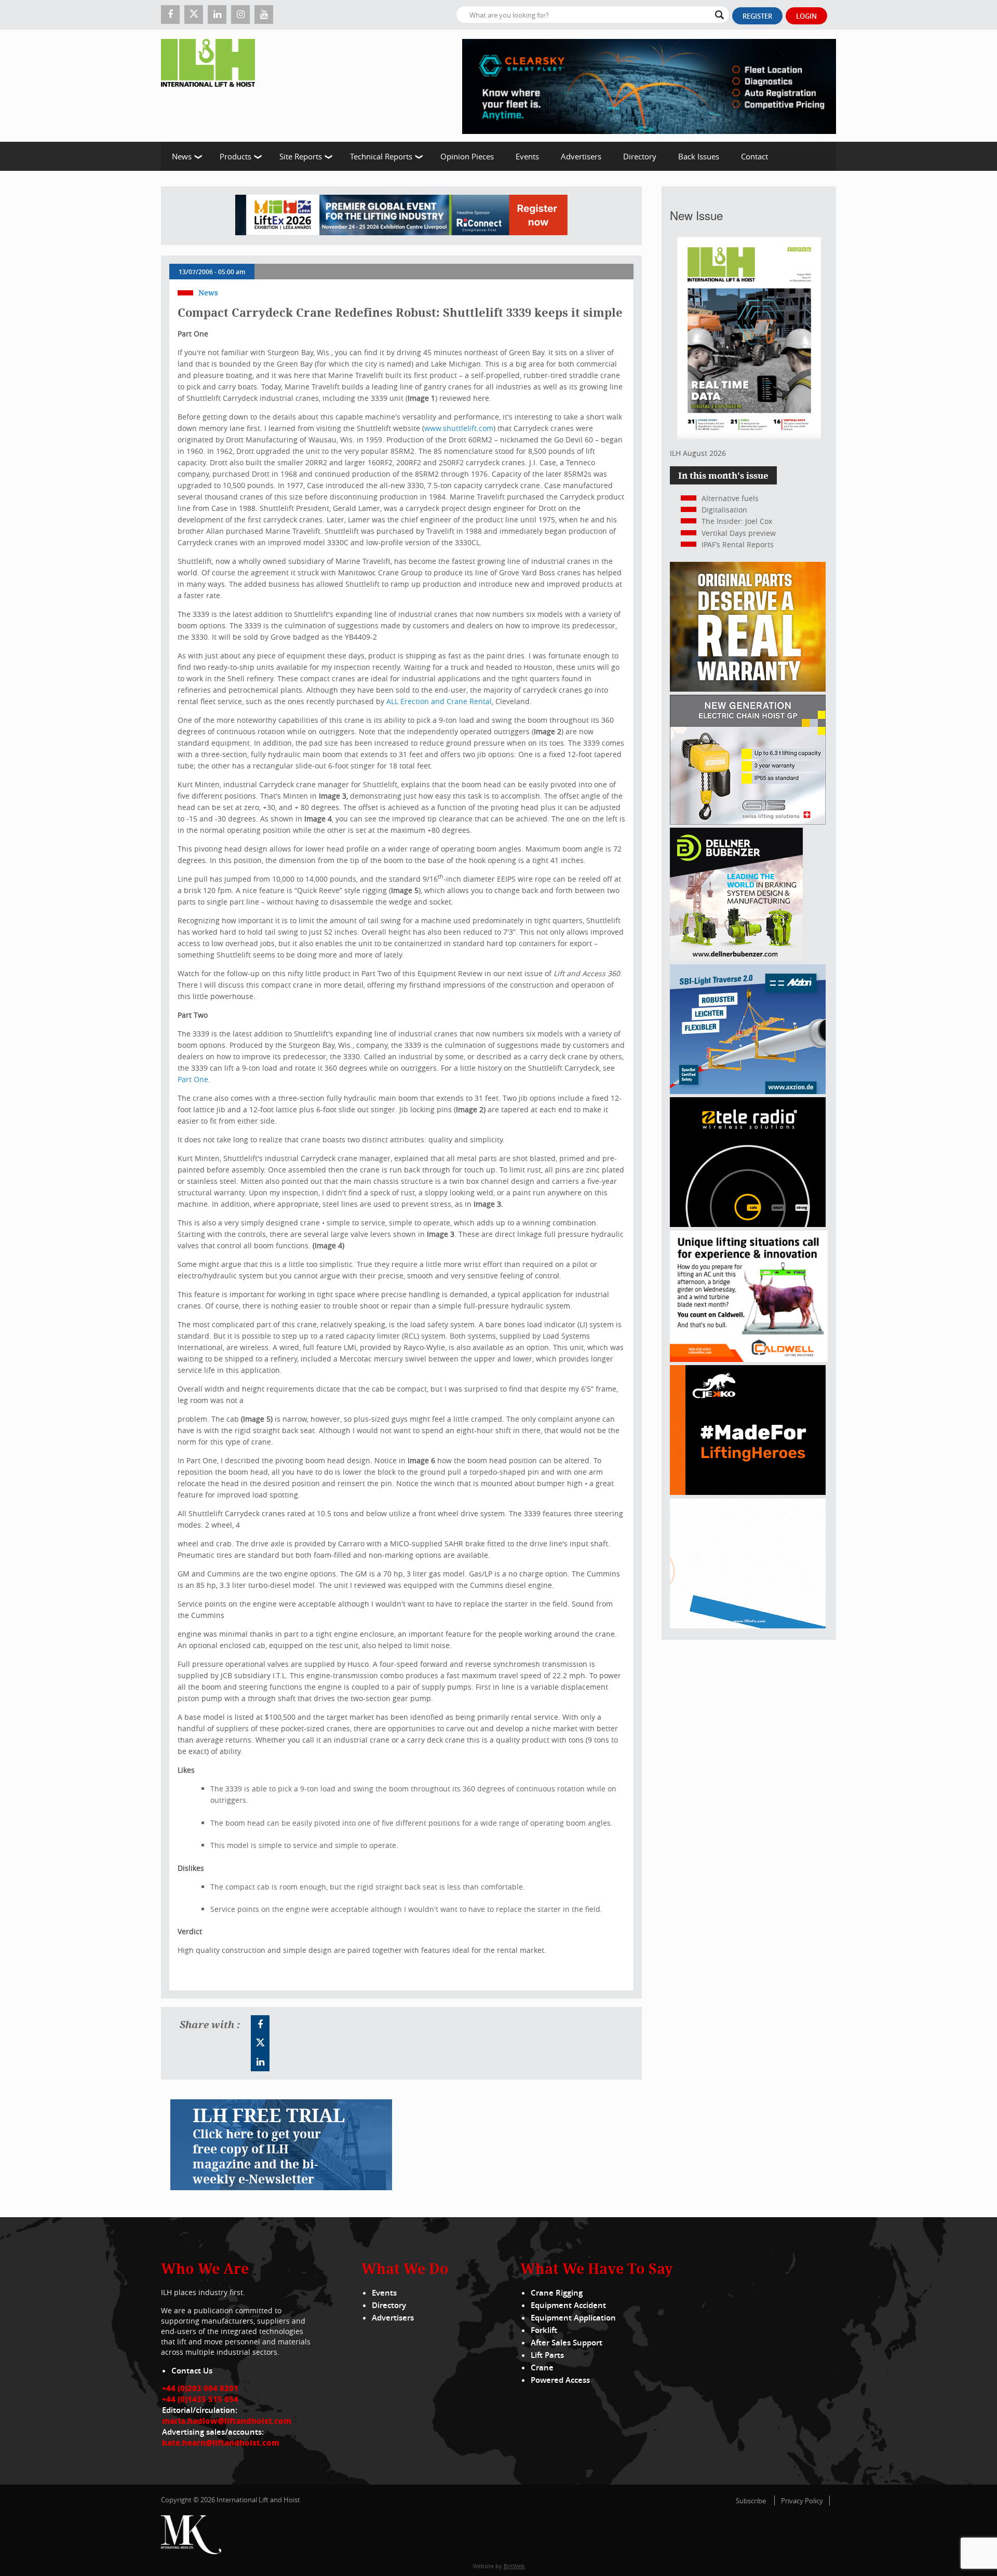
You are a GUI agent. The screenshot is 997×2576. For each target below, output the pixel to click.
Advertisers (581, 156)
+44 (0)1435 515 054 (200, 2399)
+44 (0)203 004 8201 (200, 2388)
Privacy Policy (802, 2501)
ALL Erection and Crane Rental (439, 701)
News (182, 156)
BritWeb (514, 2566)
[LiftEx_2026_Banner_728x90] (401, 216)
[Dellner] (736, 958)
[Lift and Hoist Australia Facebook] (260, 2025)
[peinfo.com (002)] (748, 1626)
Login (806, 16)
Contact (755, 156)
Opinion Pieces (467, 156)
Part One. (194, 1079)
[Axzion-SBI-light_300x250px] (748, 1091)
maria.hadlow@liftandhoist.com (227, 2421)
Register (757, 16)
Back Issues (699, 156)
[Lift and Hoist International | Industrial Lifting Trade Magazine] (212, 86)
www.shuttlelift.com (459, 428)
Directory (640, 156)
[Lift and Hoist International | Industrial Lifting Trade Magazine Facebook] (170, 15)
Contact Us (192, 2371)
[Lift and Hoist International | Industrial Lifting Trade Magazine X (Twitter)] (194, 15)
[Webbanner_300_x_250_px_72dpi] (748, 1224)
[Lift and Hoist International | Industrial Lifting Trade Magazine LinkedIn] (217, 15)
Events (527, 156)
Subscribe (751, 2501)
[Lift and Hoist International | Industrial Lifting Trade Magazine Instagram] (240, 15)
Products (235, 156)
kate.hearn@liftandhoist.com (221, 2443)
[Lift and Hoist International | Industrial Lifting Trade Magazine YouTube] (264, 15)
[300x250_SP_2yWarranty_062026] (748, 689)
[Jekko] (748, 1492)
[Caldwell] (749, 1359)
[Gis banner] (748, 822)
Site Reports (301, 156)
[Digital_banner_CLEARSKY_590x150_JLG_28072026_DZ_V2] (649, 86)
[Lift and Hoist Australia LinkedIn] (260, 2062)
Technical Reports (381, 156)
